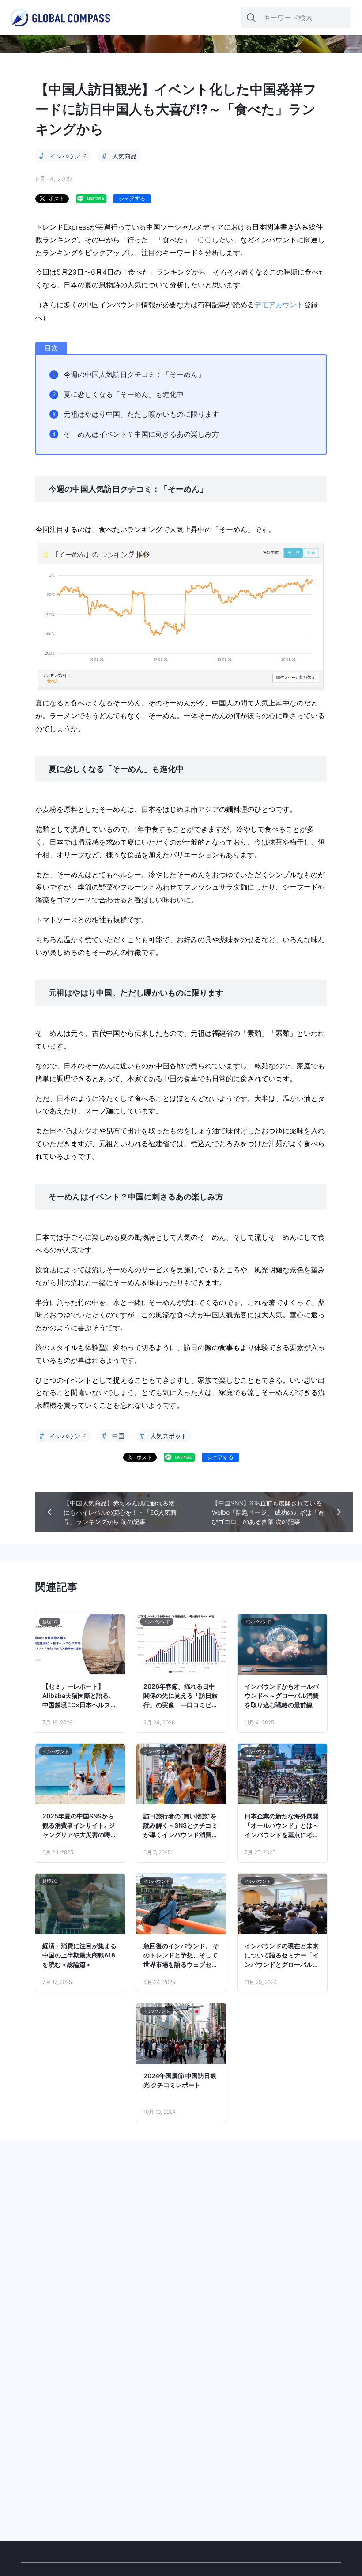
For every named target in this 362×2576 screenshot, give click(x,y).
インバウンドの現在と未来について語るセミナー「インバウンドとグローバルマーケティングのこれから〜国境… (282, 1956)
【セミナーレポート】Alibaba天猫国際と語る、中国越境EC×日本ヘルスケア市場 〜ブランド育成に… (79, 1696)
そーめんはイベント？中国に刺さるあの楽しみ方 (141, 434)
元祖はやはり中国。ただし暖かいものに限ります (141, 414)
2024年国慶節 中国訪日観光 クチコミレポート (180, 2080)
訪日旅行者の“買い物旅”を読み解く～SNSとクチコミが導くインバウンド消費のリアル (181, 1826)
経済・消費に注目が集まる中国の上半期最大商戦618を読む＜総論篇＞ (79, 1955)
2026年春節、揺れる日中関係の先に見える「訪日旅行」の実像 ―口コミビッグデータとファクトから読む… (181, 1696)
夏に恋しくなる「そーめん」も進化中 (124, 394)
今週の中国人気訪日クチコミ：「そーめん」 (134, 374)
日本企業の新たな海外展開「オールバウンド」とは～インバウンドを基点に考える (282, 1826)
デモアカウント (279, 305)
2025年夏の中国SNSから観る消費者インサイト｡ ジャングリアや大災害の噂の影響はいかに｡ (79, 1826)
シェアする (132, 198)
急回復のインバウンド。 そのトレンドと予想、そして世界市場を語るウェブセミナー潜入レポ (181, 1956)
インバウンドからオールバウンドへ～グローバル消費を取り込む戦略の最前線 (282, 1695)
